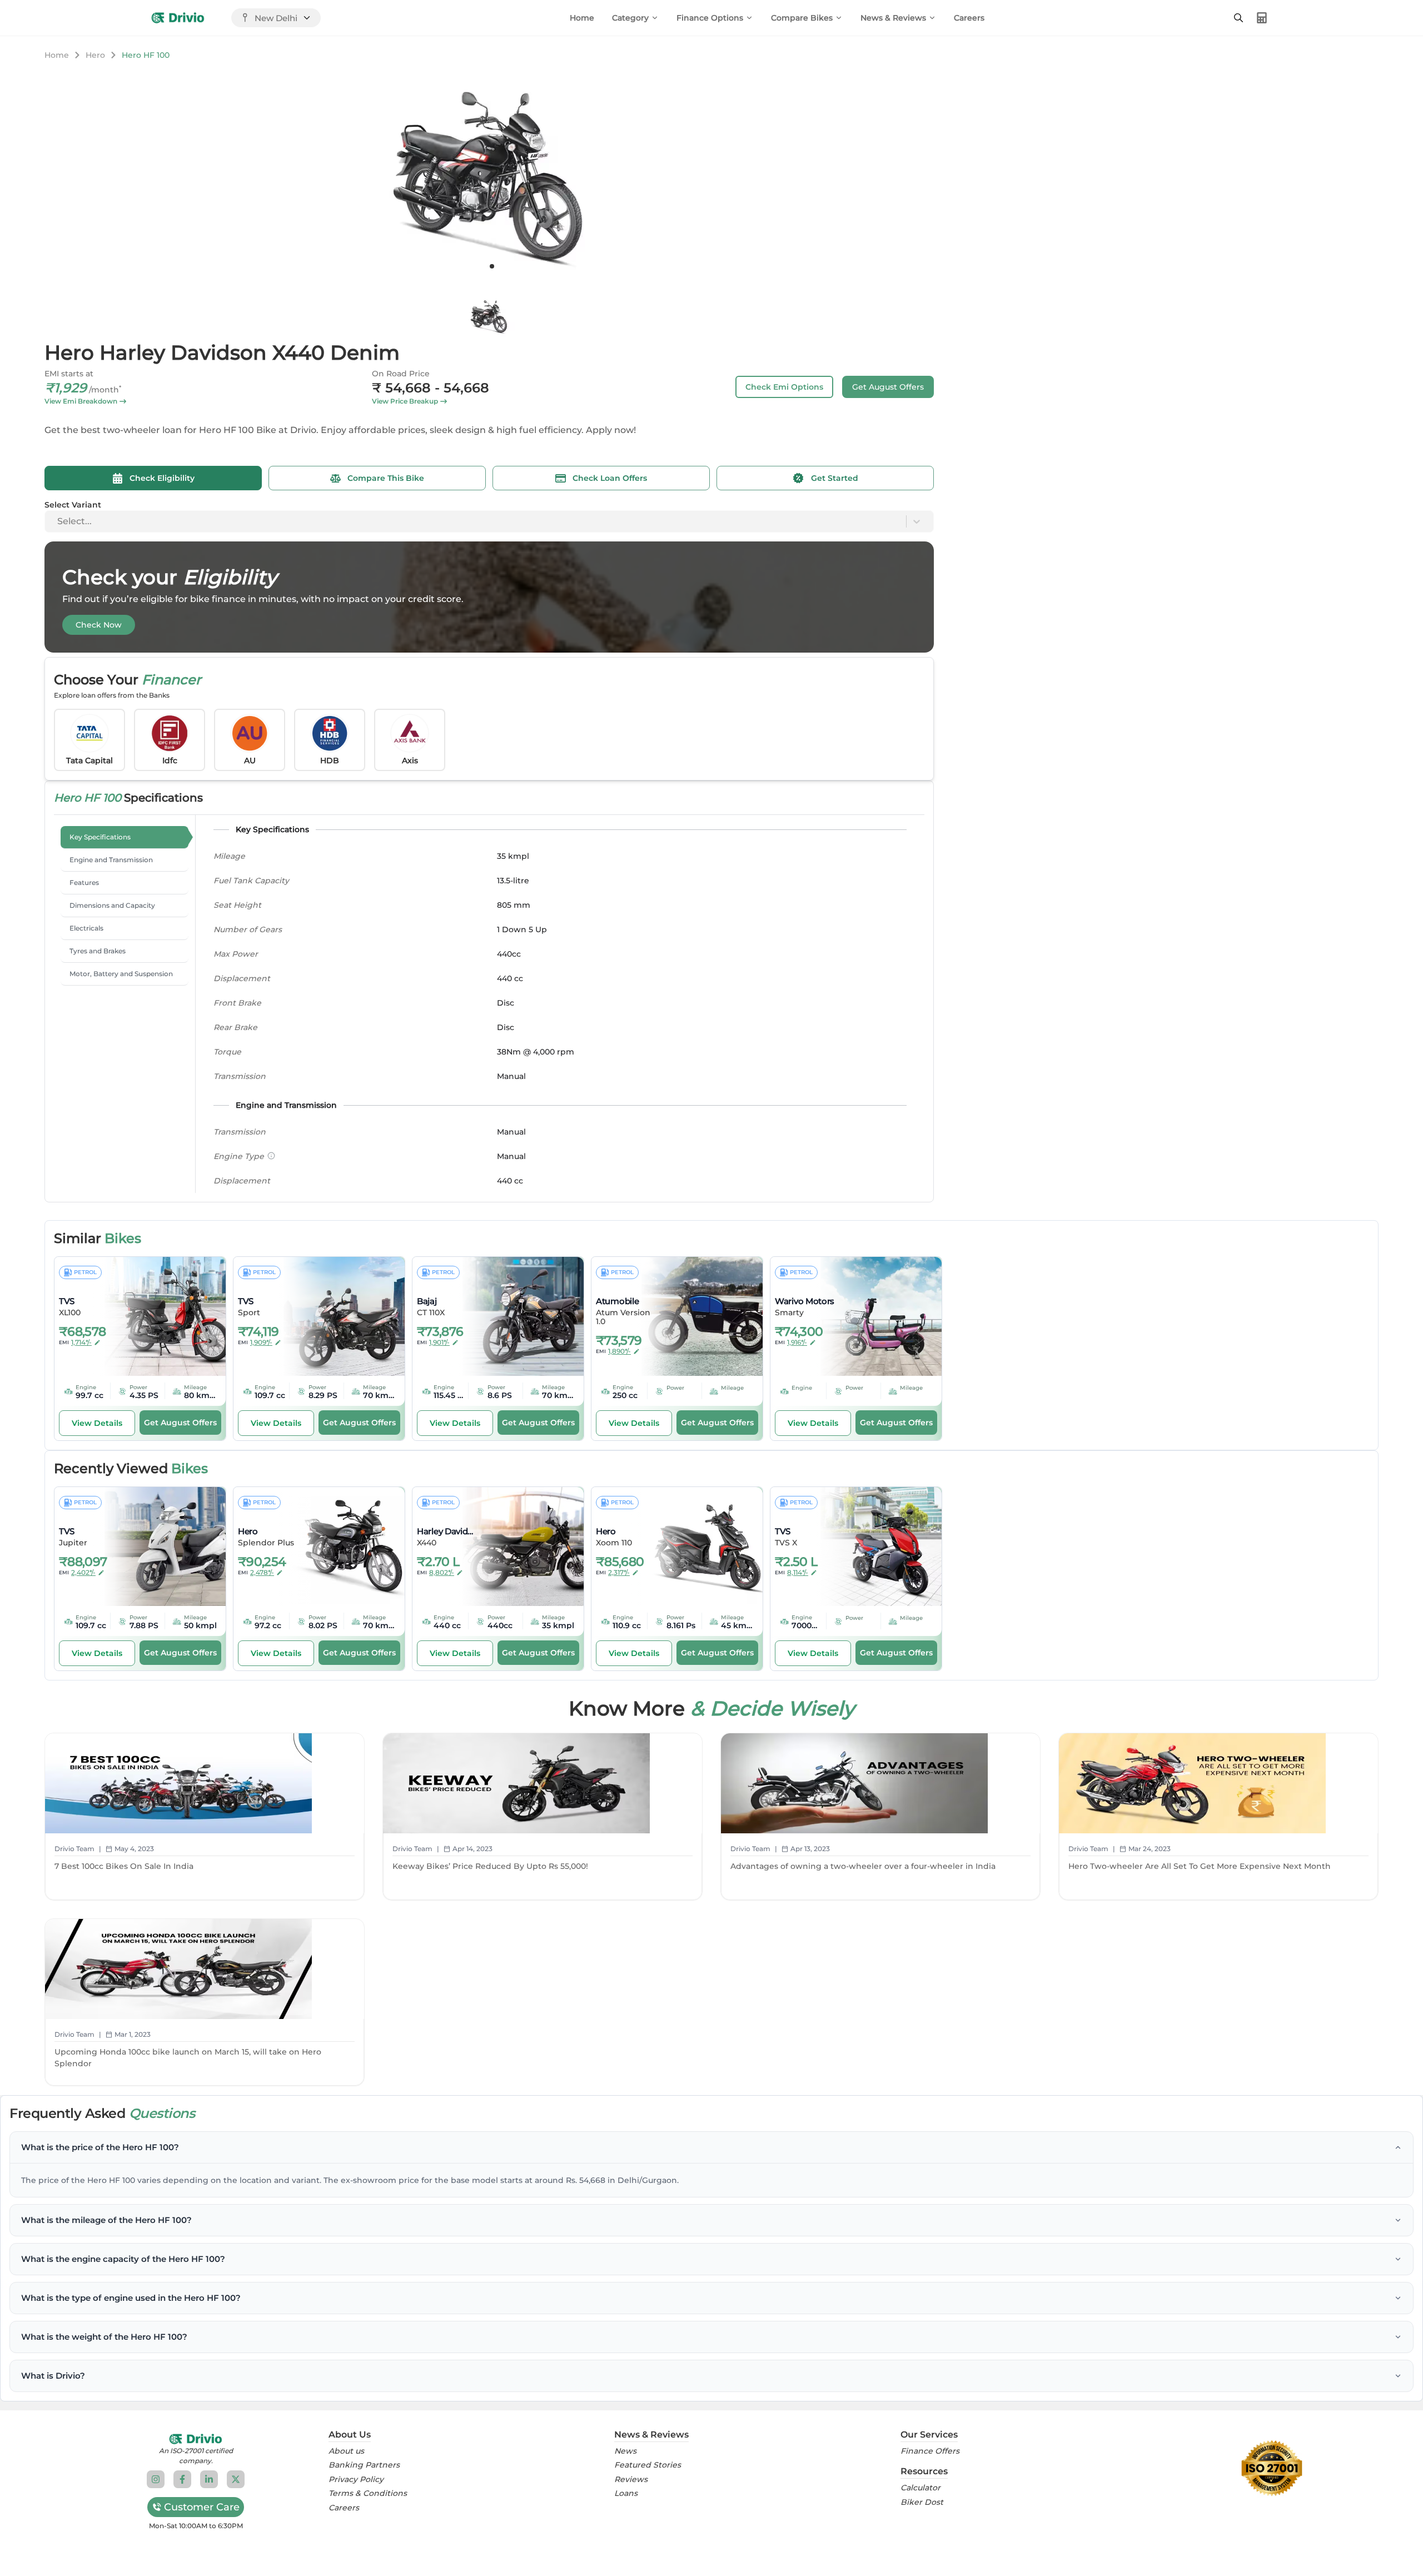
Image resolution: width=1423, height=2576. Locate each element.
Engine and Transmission (111, 860)
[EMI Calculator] (1262, 18)
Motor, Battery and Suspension (121, 974)
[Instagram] (156, 2479)
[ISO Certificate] (1272, 2468)
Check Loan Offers (610, 478)
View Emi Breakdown (81, 401)
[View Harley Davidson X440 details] (515, 1546)
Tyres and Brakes (98, 951)
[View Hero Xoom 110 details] (694, 1546)
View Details (97, 1423)
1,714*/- (81, 1342)
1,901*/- (439, 1342)
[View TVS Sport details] (336, 1316)
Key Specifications (100, 837)
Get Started (835, 478)
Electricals (86, 928)
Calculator (921, 2488)
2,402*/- (83, 1572)
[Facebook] (182, 2479)
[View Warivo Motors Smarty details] (873, 1316)
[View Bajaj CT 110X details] (515, 1316)
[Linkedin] (209, 2479)
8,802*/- (442, 1572)
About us (346, 2451)
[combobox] (58, 521)
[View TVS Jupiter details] (157, 1546)
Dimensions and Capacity (112, 905)
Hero (95, 55)
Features (84, 882)
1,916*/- (797, 1342)
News (625, 2451)
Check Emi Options (784, 387)
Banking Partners (364, 2465)
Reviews (631, 2480)
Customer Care (202, 2507)
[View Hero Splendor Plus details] (336, 1546)
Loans (626, 2493)
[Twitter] (236, 2479)
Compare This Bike (386, 478)
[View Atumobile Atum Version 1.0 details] (694, 1316)
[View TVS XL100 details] (157, 1316)
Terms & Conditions (368, 2493)
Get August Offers (888, 387)
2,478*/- (262, 1572)
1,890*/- (620, 1351)
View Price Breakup (405, 401)
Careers (969, 18)
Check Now (99, 625)
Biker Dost (922, 2502)
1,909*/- (261, 1342)
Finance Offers (930, 2451)
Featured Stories (648, 2465)
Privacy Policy (356, 2480)
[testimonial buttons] (492, 266)
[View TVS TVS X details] (873, 1546)
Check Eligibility (162, 478)
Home (582, 18)
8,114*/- (798, 1572)
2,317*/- (619, 1572)
